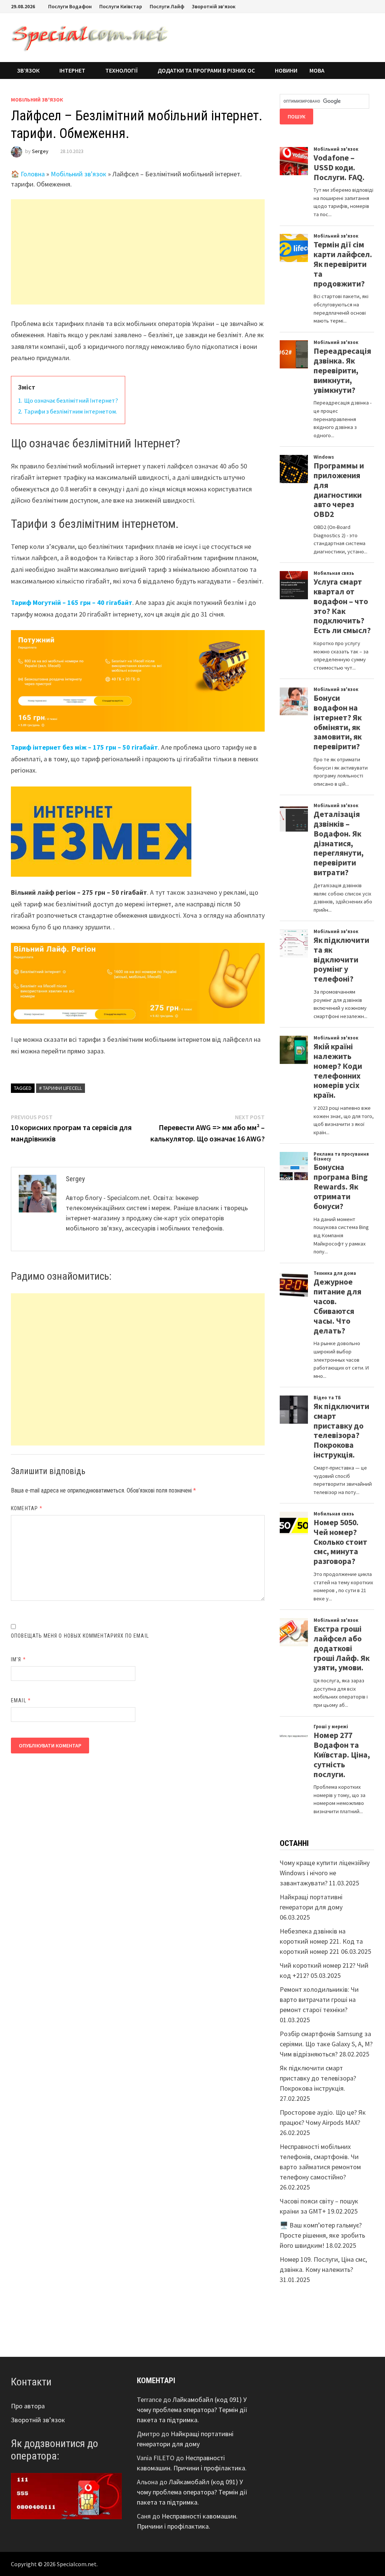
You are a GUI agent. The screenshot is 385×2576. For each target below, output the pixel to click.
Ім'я (18, 1659)
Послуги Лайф (167, 6)
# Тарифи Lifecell (61, 1088)
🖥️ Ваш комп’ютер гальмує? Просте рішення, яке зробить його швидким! (322, 2235)
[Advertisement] (138, 252)
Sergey (40, 151)
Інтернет (72, 70)
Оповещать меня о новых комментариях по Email (80, 1636)
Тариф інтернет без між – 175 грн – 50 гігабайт (84, 747)
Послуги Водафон (70, 6)
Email (21, 1700)
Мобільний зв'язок (37, 100)
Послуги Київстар (121, 6)
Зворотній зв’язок (214, 6)
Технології (121, 70)
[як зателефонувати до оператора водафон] (66, 2495)
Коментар (27, 1508)
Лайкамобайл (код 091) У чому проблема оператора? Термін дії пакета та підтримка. (192, 2410)
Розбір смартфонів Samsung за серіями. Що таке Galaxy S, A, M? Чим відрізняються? (326, 2044)
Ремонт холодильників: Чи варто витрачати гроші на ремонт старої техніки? (319, 1999)
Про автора (28, 2406)
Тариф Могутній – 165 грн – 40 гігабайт (72, 602)
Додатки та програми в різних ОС (206, 70)
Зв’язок (28, 70)
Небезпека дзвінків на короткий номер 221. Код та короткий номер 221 (321, 1941)
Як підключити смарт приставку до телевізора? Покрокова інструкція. (318, 2078)
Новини (286, 70)
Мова (317, 70)
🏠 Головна (28, 174)
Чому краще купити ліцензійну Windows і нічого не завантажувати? (325, 1873)
